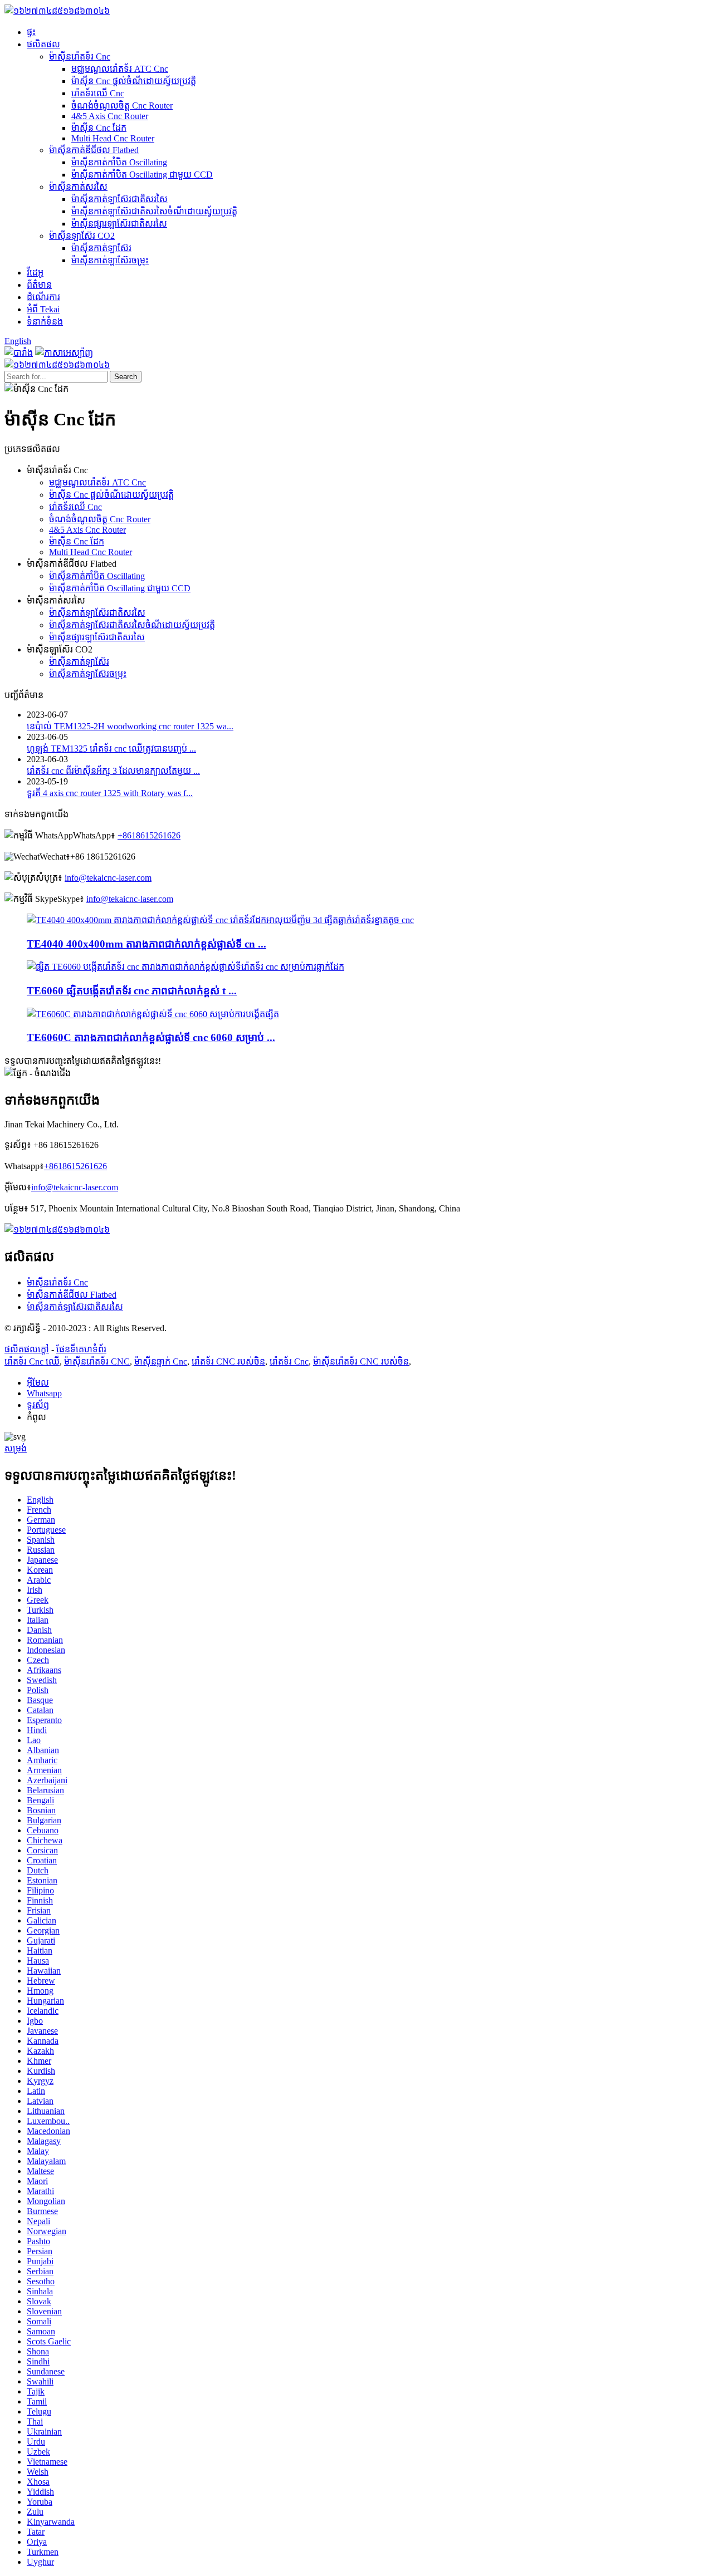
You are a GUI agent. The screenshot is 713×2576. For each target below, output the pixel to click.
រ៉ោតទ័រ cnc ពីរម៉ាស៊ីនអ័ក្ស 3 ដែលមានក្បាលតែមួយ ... (113, 771)
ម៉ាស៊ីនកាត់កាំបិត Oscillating (119, 162)
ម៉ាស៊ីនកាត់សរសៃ (78, 187)
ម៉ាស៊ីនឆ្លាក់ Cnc (161, 1361)
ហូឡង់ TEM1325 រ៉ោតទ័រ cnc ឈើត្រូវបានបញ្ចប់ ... (111, 749)
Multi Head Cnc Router (113, 138)
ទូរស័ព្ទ (38, 1405)
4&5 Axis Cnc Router (110, 116)
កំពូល (36, 1417)
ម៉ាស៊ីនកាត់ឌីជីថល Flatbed (94, 150)
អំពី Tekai (43, 309)
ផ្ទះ (31, 32)
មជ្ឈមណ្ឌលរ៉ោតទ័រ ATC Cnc (120, 69)
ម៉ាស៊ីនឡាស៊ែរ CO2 (82, 236)
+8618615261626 (149, 835)
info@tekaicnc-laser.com (108, 878)
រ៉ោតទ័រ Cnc (289, 1361)
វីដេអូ (35, 273)
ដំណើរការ (43, 297)
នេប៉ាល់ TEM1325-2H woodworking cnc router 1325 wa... (130, 726)
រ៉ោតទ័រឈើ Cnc (98, 93)
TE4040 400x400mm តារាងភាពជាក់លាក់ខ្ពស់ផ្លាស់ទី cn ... (146, 944)
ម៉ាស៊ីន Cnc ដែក (99, 128)
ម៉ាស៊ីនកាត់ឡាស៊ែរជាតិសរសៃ (119, 199)
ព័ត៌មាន (39, 285)
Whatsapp (44, 1393)
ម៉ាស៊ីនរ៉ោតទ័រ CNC (97, 1361)
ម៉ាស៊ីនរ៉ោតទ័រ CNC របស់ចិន (361, 1361)
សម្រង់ (16, 1448)
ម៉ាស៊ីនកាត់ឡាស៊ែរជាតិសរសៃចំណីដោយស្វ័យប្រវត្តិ (154, 211)
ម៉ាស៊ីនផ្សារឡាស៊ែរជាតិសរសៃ (119, 224)
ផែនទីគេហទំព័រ (81, 1349)
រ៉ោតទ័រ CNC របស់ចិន (228, 1361)
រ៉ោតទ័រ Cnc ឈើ (32, 1361)
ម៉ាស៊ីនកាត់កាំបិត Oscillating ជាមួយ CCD (142, 175)
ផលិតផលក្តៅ (27, 1349)
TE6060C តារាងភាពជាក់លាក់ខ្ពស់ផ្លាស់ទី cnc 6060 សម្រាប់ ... (151, 1037)
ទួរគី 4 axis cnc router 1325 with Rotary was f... (110, 793)
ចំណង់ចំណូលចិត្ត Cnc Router (122, 106)
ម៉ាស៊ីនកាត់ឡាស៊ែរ (101, 248)
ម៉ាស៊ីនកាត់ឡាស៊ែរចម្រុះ (110, 260)
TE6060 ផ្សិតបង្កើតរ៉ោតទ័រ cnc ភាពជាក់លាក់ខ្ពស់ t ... (132, 991)
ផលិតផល (43, 44)
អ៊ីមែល (38, 1383)
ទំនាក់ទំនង (45, 322)
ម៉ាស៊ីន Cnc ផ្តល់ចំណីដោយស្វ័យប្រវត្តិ (134, 81)
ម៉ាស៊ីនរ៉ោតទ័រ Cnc (80, 57)
